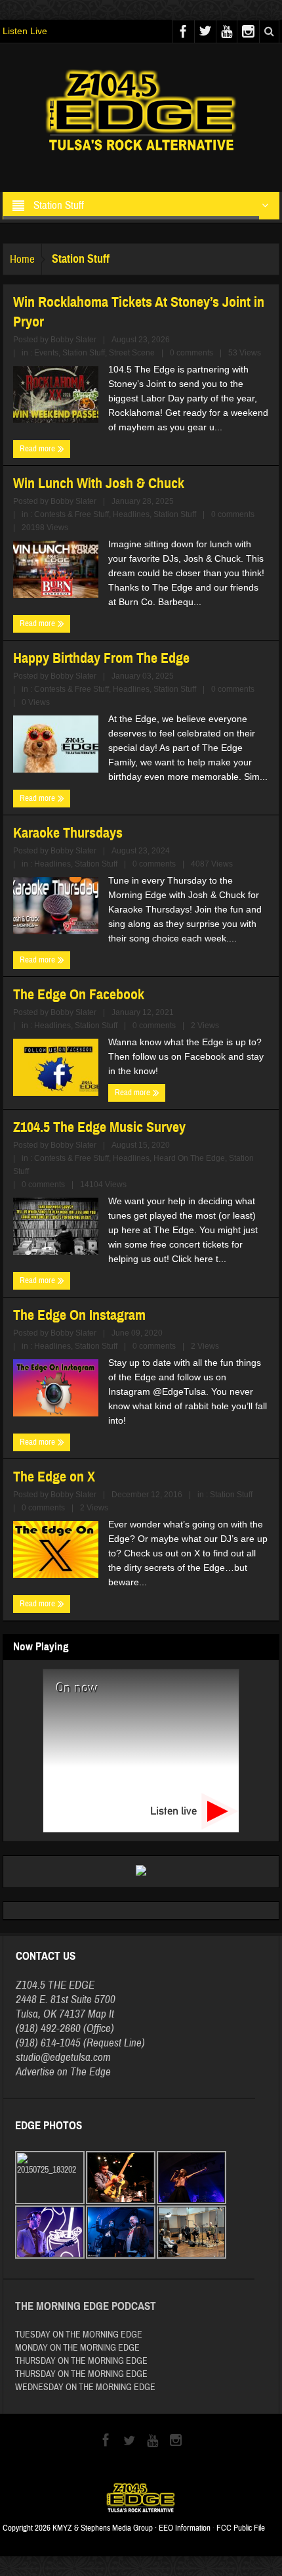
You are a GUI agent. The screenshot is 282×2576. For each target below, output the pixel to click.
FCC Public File (241, 2528)
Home (22, 259)
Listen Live (25, 31)
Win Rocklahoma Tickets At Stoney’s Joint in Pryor (139, 312)
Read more (38, 449)
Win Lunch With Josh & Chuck (99, 483)
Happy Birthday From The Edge (101, 658)
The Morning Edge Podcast (86, 2306)
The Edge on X (54, 1477)
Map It (101, 2014)
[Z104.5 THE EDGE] (141, 112)
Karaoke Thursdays (68, 833)
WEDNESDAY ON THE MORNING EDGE (85, 2387)
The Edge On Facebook (79, 994)
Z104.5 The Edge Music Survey (99, 1127)
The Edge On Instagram (79, 1315)
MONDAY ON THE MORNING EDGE (77, 2348)
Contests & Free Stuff (71, 514)
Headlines (131, 514)
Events (46, 353)
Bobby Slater (73, 340)
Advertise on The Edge (63, 2072)
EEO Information (185, 2528)
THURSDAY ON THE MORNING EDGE (81, 2361)
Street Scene (132, 353)
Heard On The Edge (189, 1158)
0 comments (191, 353)
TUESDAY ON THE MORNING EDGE (79, 2335)
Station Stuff (84, 353)
